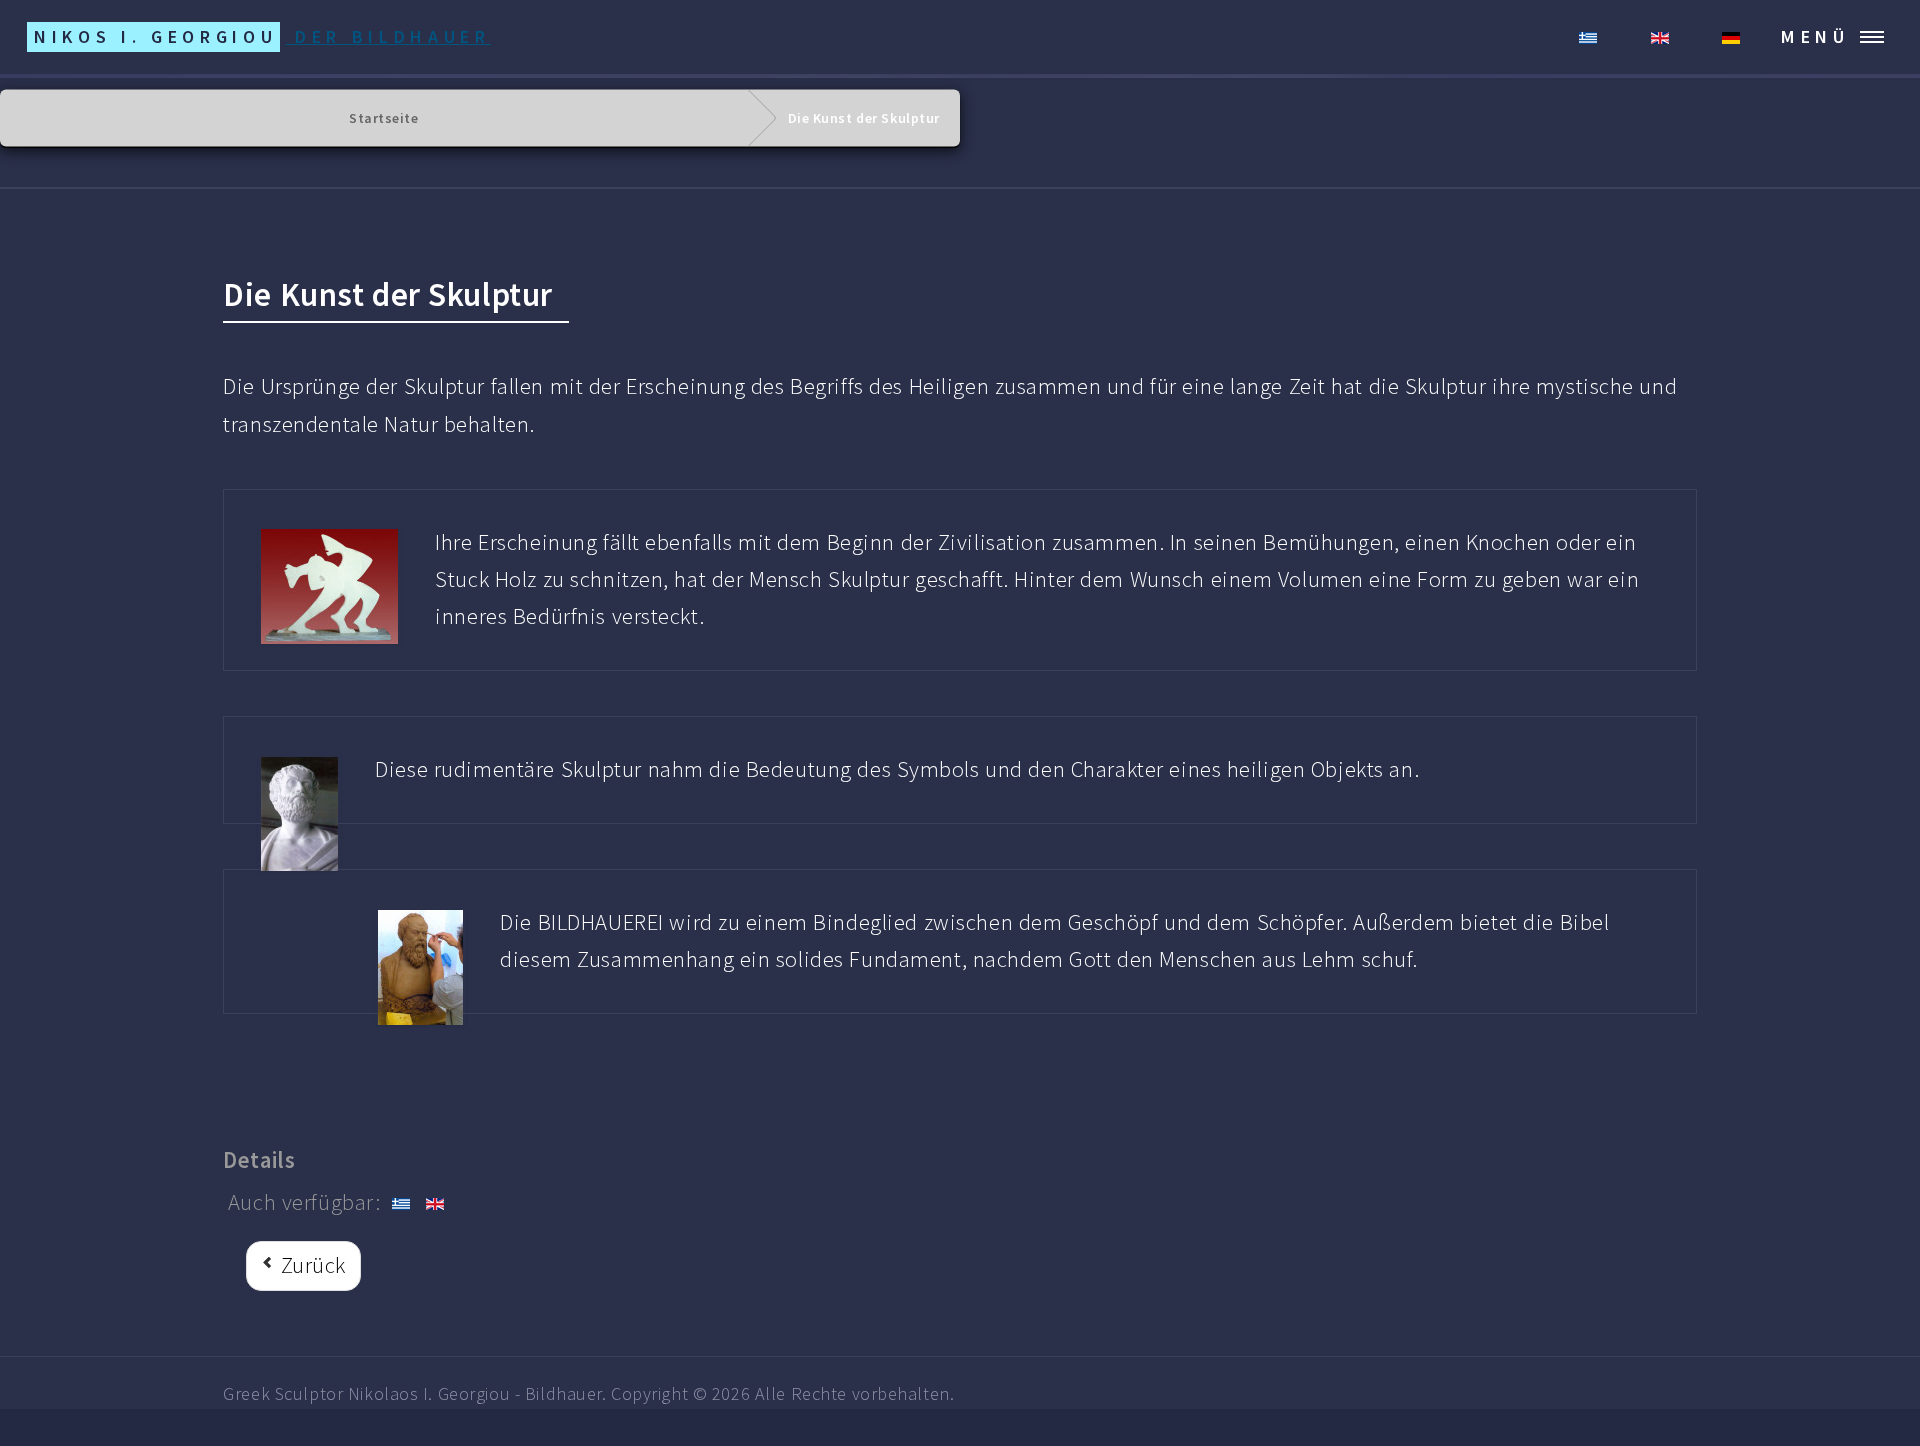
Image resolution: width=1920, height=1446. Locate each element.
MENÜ (1815, 36)
